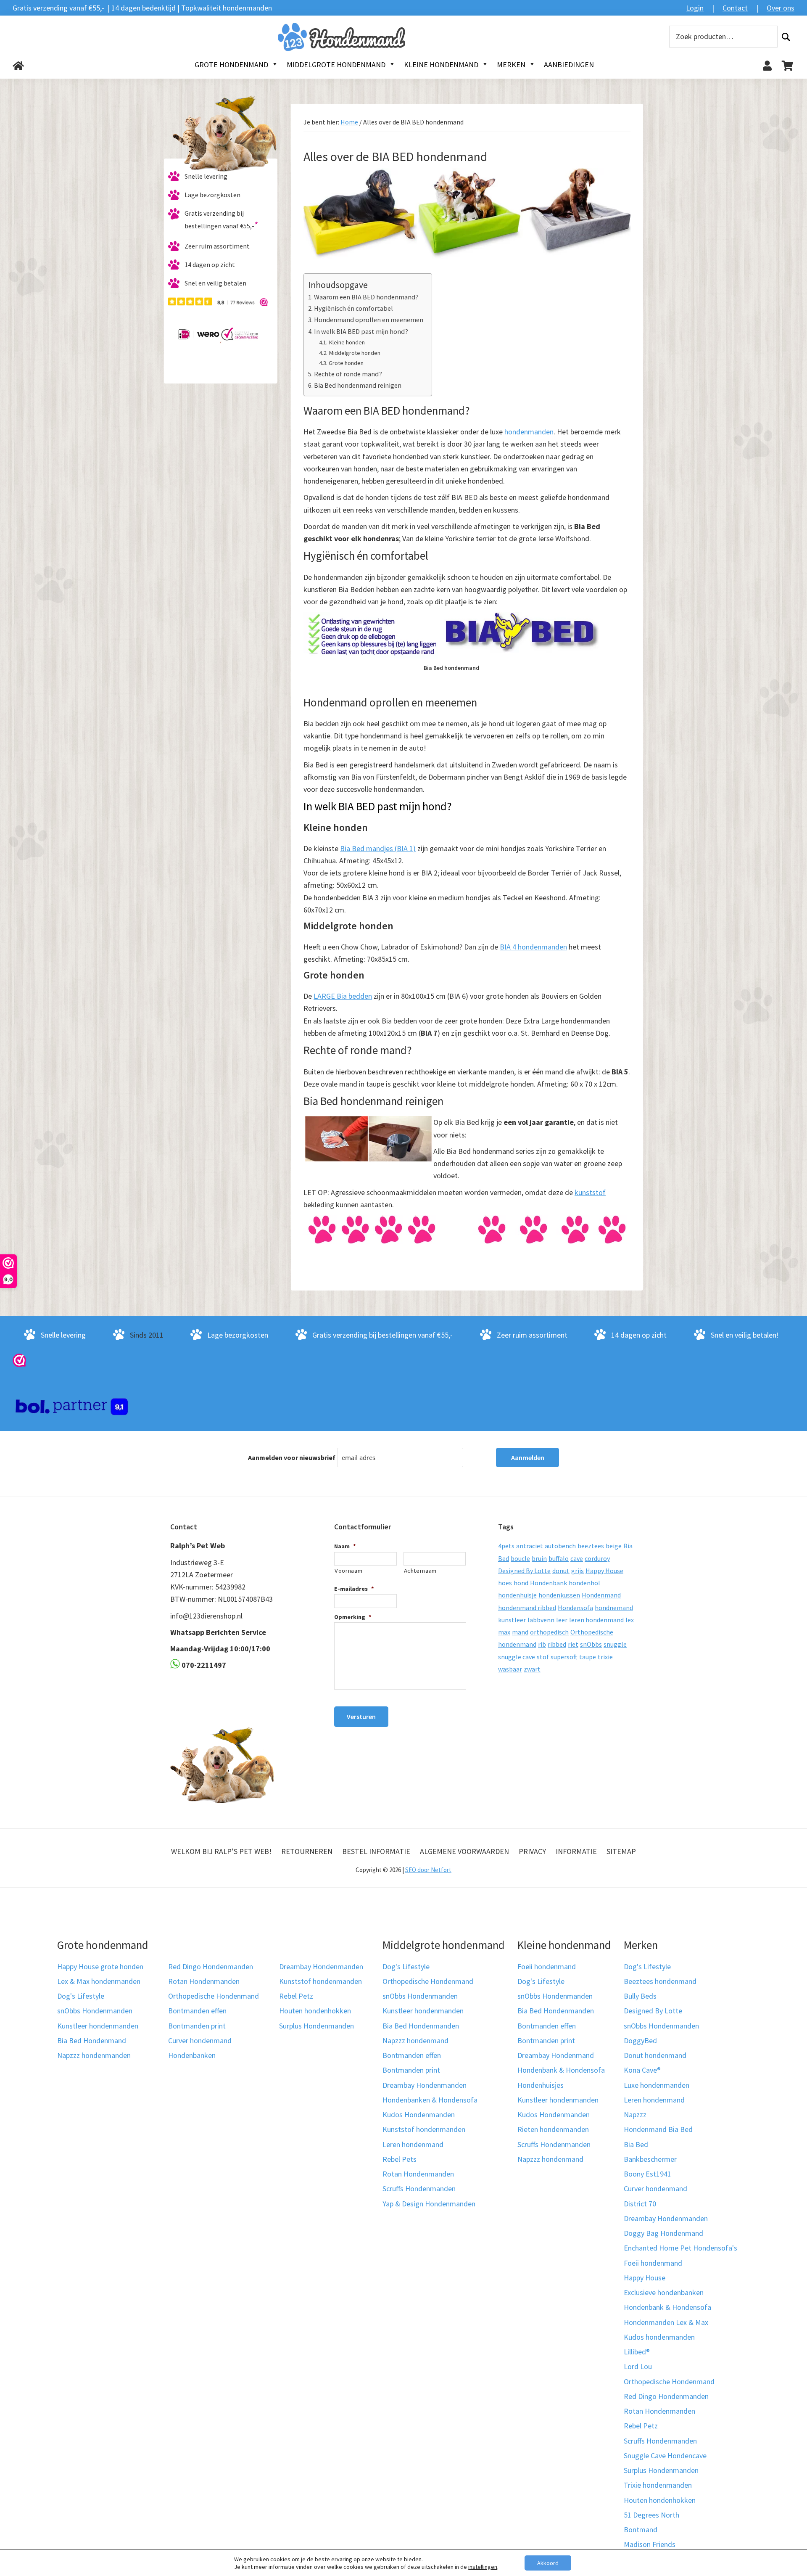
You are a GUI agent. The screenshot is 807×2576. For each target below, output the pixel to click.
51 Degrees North (651, 2515)
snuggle (615, 1644)
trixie (605, 1657)
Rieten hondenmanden (553, 2129)
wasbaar (510, 1669)
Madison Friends (650, 2544)
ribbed (557, 1644)
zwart (532, 1669)
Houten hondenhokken (315, 2011)
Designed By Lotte (524, 1571)
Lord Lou (638, 2366)
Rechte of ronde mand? (348, 374)
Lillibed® (637, 2352)
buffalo (559, 1558)
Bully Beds (640, 1996)
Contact (735, 8)
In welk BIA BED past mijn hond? (361, 331)
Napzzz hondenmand (415, 2040)
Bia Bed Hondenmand (92, 2040)
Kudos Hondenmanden (419, 2114)
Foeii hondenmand (547, 1966)
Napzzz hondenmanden (94, 2055)
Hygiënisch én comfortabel (353, 308)
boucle (520, 1558)
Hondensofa (575, 1608)
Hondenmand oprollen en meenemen (369, 320)
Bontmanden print (197, 2026)
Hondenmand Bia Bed (658, 2129)
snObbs (591, 1644)
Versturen (361, 1716)
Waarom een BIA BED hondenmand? (366, 297)
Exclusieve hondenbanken (664, 2292)
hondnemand (614, 1608)
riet (573, 1644)
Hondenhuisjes (541, 2085)
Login (695, 8)
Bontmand (641, 2530)
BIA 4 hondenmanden (533, 947)
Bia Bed (636, 2144)
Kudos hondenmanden (659, 2337)
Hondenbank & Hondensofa (561, 2070)
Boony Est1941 (647, 2174)
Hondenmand (601, 1595)
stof (543, 1657)
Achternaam (421, 1571)
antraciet (530, 1546)
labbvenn (541, 1620)
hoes (505, 1583)
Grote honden (346, 363)
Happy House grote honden (100, 1966)
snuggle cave (517, 1657)
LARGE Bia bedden (343, 996)
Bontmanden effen (197, 2011)
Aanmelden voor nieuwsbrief (292, 1457)
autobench (560, 1546)
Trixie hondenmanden (658, 2485)
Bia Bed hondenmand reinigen (358, 385)
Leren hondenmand (413, 2144)
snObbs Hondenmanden (95, 2011)
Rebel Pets (400, 2159)
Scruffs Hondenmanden (419, 2189)
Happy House (604, 1571)
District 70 (640, 2204)
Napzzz (635, 2114)
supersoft (564, 1657)
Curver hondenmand (200, 2040)
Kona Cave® (642, 2070)
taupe (588, 1657)
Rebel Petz (296, 1996)
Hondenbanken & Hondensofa (430, 2100)
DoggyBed (640, 2040)
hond (521, 1583)
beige (614, 1546)
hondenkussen (559, 1595)
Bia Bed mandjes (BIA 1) (378, 848)
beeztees (591, 1546)
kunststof (590, 1192)
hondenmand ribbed (527, 1608)
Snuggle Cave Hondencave (665, 2456)
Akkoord (548, 2563)
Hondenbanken (192, 2055)
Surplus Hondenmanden (316, 2026)
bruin (539, 1558)
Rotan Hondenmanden (204, 1981)
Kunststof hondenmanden (320, 1981)
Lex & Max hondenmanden (99, 1981)
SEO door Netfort (428, 1870)
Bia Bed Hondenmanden (421, 2026)
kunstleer (512, 1620)
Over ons (781, 8)
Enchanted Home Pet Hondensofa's (680, 2248)
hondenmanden (529, 432)
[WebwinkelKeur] (19, 1360)
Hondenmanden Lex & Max (666, 2322)
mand (520, 1632)
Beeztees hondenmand (660, 1981)
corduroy (597, 1558)
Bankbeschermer (650, 2159)
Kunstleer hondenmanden (98, 2026)
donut (561, 1571)
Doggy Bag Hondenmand (663, 2233)
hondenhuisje (517, 1595)
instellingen (483, 2567)
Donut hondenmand (655, 2055)
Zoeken (786, 37)
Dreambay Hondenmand (556, 2055)
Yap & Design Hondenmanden (429, 2204)
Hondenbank (549, 1583)
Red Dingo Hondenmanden (211, 1966)
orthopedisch (549, 1632)
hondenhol (584, 1583)
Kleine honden (347, 342)
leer (562, 1620)
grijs (578, 1571)
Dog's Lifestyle (81, 1996)
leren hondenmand (596, 1620)
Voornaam (348, 1571)
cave (577, 1558)
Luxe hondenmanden (657, 2085)
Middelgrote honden (355, 353)
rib (542, 1644)
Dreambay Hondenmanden (321, 1966)
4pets (506, 1546)
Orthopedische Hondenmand (214, 1996)
